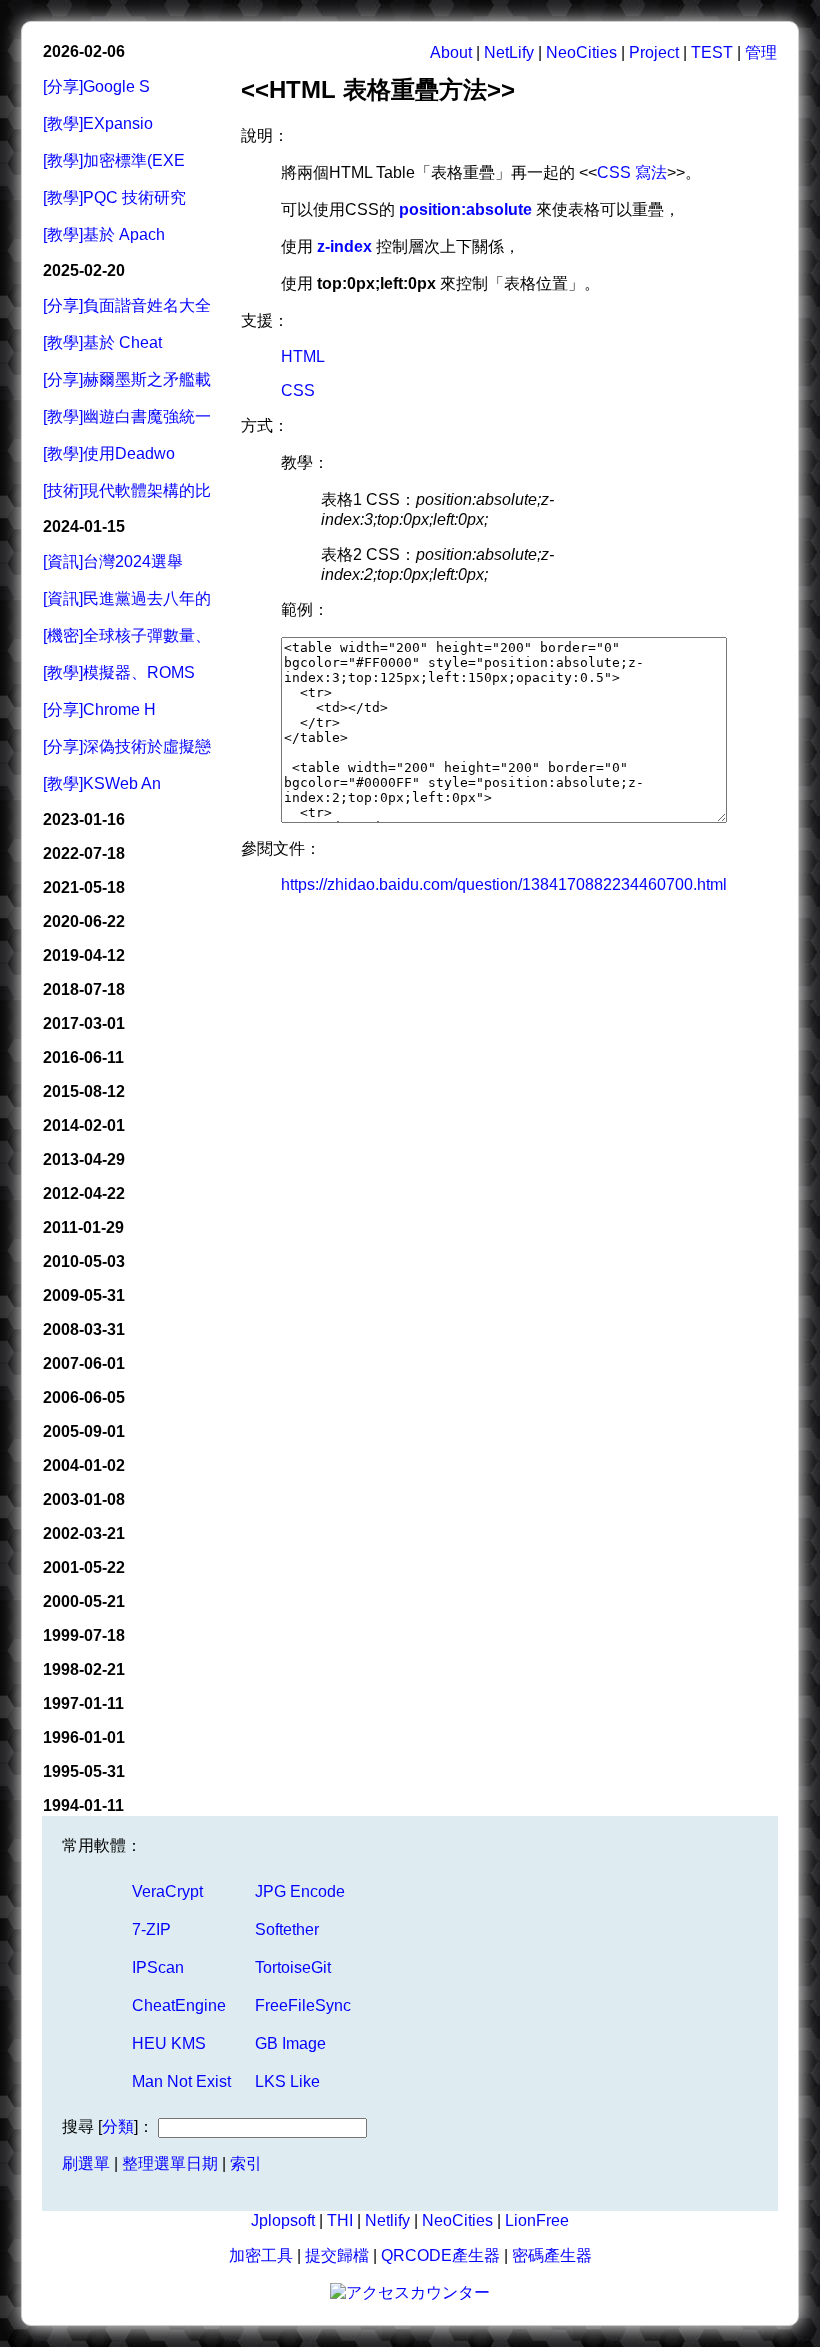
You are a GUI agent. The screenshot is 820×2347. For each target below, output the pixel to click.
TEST (712, 52)
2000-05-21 (84, 1601)
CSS (298, 390)
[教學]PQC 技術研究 (114, 197)
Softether (287, 1929)
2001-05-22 (84, 1567)
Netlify (387, 2220)
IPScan (158, 1967)
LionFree (537, 2220)
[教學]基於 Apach (104, 234)
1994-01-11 (83, 1805)
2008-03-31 (84, 1329)
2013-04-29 (84, 1159)
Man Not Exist (181, 2081)
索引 (246, 2163)
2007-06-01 (84, 1363)
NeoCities (581, 52)
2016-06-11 (83, 1057)
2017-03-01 (84, 1023)
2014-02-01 (84, 1125)
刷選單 (86, 2163)
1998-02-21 (84, 1669)
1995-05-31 (84, 1771)
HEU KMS (169, 2043)
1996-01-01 (84, 1737)
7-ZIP (151, 1929)
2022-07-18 (84, 853)
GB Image (290, 2043)
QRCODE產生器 (440, 2255)
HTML (303, 356)
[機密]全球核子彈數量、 (127, 635)
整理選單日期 (170, 2163)
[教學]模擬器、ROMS (119, 672)
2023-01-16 (84, 819)
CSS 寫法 (632, 172)
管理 (761, 52)
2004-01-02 (84, 1465)
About (451, 52)
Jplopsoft (283, 2220)
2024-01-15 (84, 526)
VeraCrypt (167, 1891)
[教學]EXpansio (98, 123)
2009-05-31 (84, 1295)
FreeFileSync (303, 2005)
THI (340, 2220)
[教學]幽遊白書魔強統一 (127, 416)
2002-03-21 (84, 1533)
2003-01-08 (84, 1499)
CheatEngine (179, 2005)
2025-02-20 (84, 270)
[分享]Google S (96, 86)
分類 (118, 2126)
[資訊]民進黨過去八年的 (127, 598)
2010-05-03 (84, 1261)
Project (654, 52)
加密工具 (261, 2255)
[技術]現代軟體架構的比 (127, 490)
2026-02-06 (84, 51)
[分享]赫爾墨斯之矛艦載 (127, 379)
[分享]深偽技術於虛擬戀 (127, 746)
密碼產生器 (552, 2255)
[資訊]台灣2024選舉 (113, 561)
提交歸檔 (337, 2255)
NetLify (509, 52)
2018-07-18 (84, 989)
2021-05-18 (84, 887)
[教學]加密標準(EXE (114, 160)
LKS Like (287, 2081)
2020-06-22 (84, 921)
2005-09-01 (84, 1431)
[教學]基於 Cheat (102, 342)
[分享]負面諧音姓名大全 (127, 305)
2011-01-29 (83, 1227)
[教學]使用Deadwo (109, 453)
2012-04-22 (84, 1193)
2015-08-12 (84, 1091)
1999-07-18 (84, 1635)
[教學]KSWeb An (102, 783)
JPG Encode (300, 1891)
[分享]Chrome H (99, 709)
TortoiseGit (293, 1967)
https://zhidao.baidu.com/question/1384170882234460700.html (504, 884)
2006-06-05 (84, 1397)
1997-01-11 (83, 1703)
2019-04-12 (84, 955)
